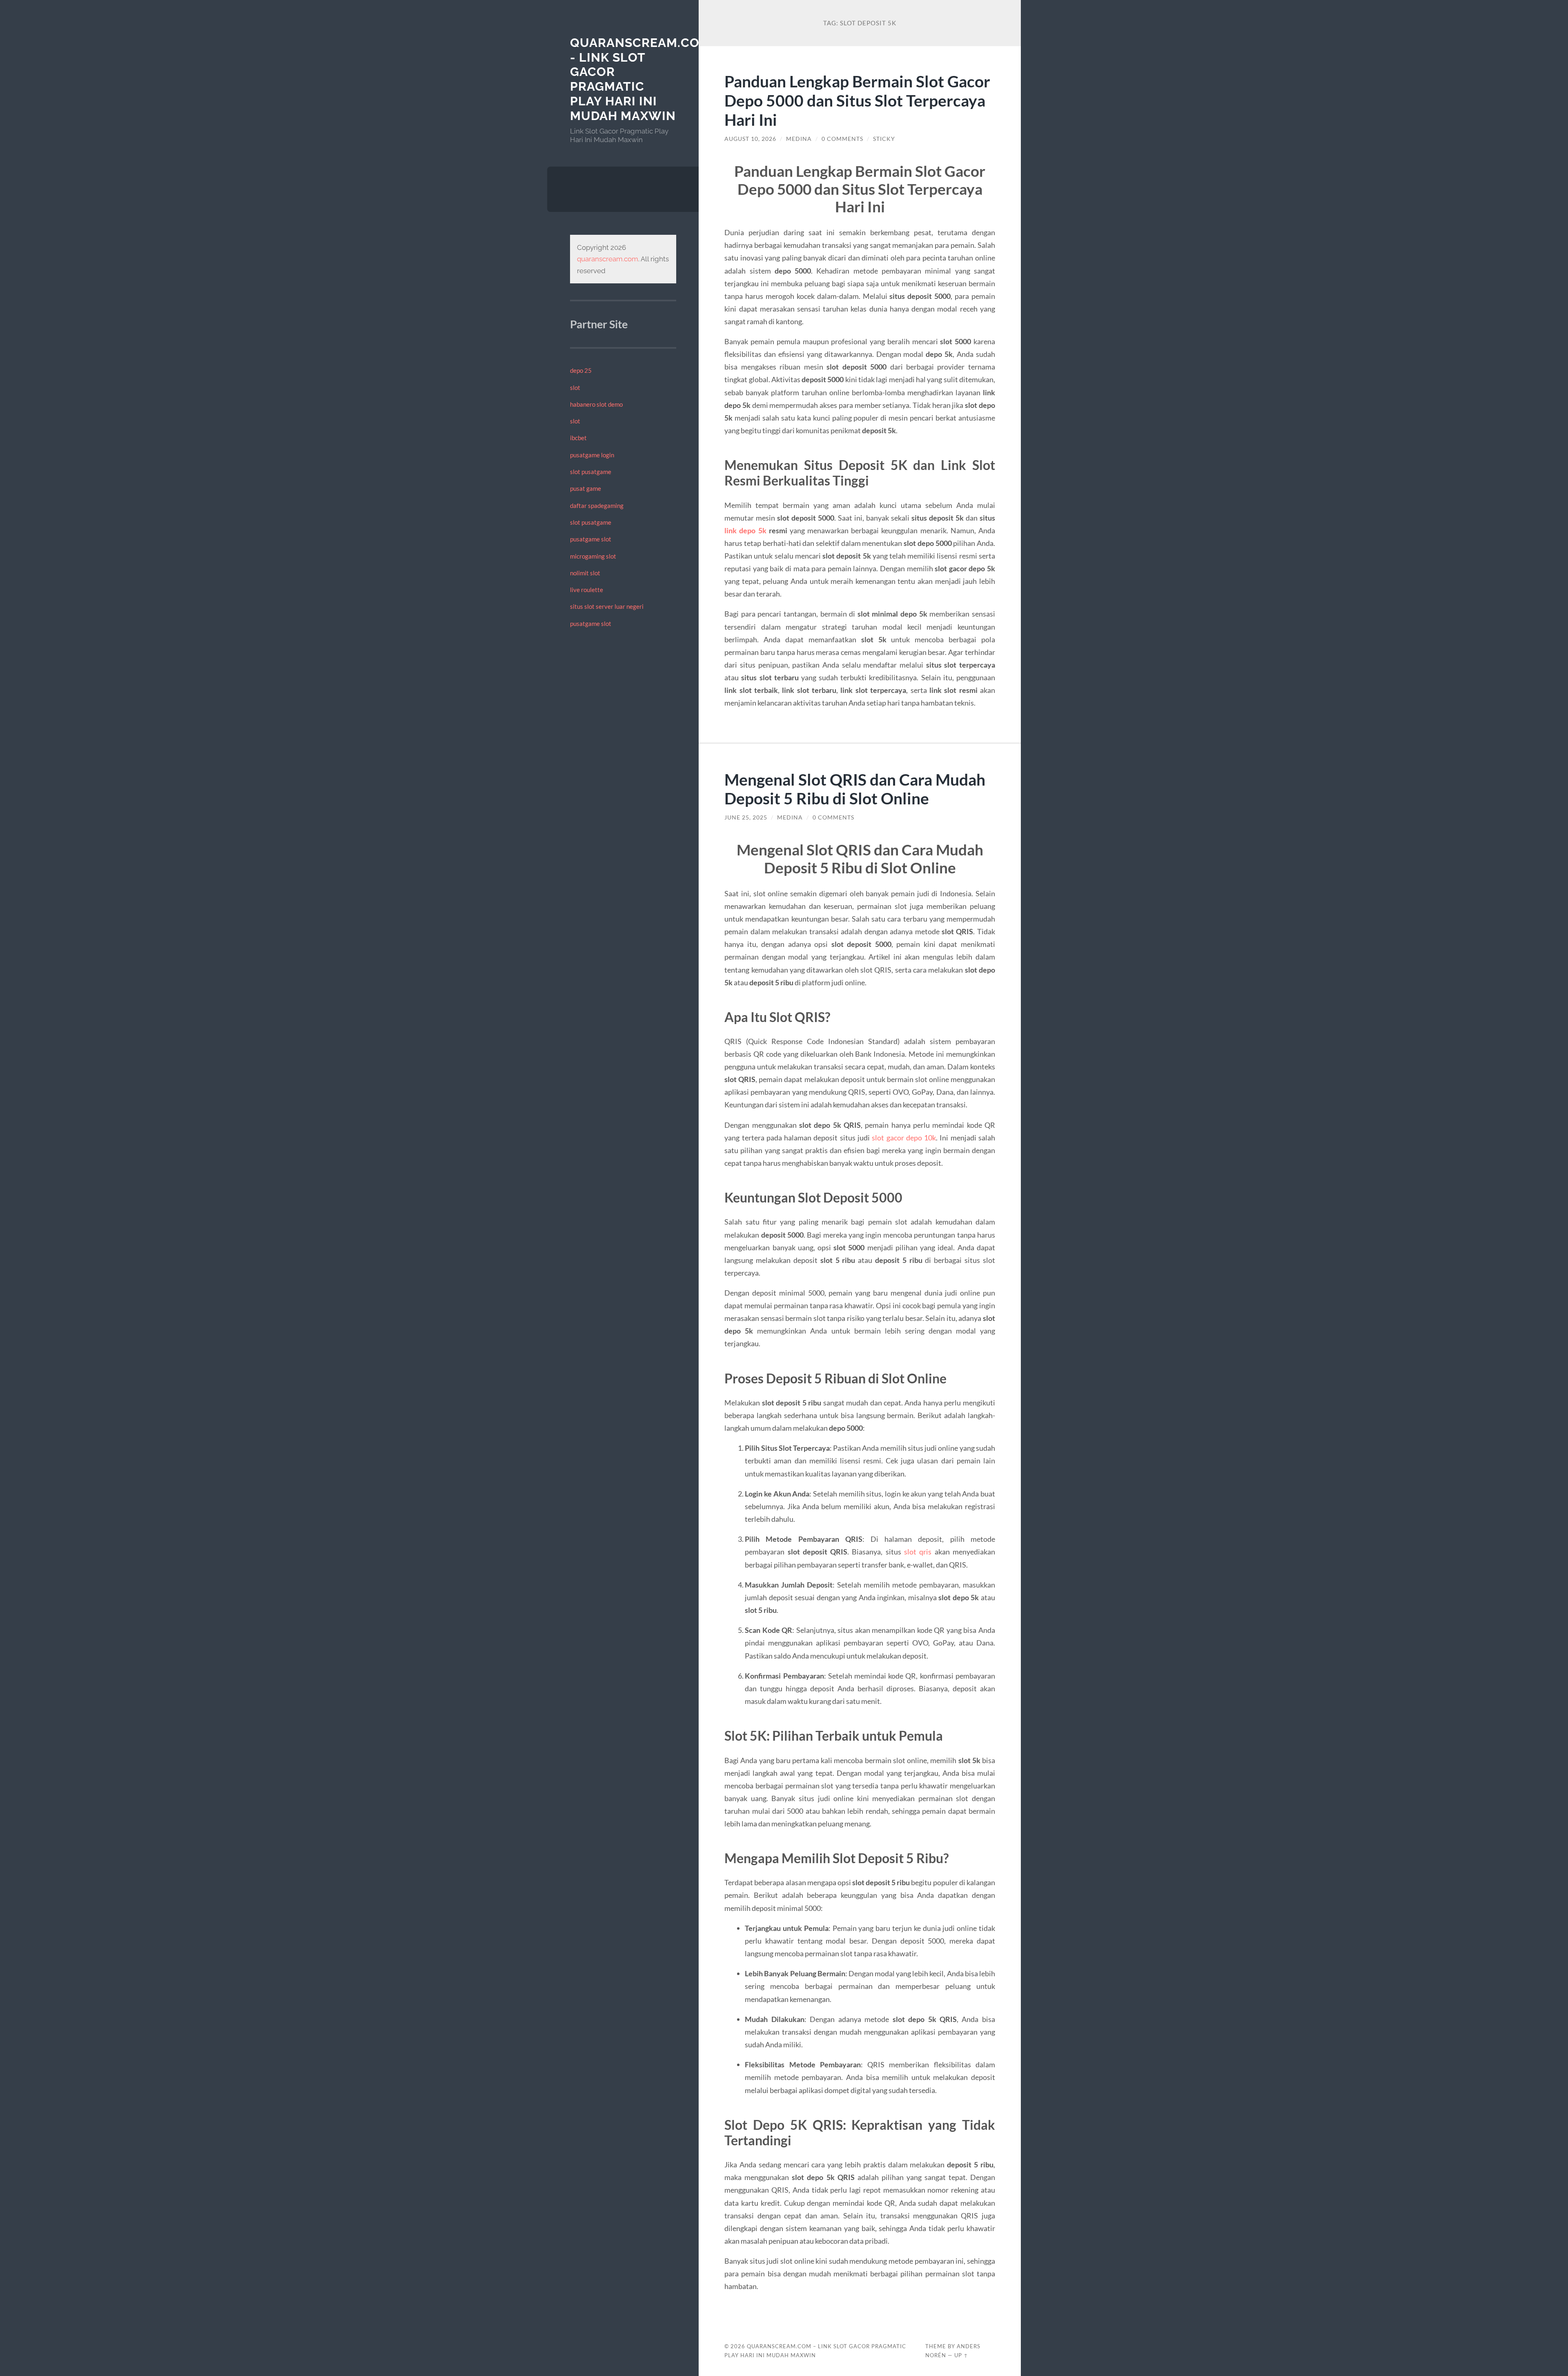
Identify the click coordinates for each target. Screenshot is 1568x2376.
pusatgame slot (591, 539)
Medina (799, 139)
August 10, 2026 (750, 139)
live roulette (587, 590)
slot (575, 387)
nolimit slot (585, 573)
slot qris (918, 1552)
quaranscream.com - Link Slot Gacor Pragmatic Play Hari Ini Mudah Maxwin (640, 79)
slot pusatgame (591, 472)
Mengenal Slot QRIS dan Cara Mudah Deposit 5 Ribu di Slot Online (855, 789)
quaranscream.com (608, 259)
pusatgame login (592, 455)
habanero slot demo (596, 404)
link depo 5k (745, 530)
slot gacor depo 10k (904, 1138)
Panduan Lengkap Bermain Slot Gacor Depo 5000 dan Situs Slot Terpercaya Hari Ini (857, 100)
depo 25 (581, 370)
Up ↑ (961, 2355)
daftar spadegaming (597, 505)
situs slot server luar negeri (607, 606)
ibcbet (578, 438)
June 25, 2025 (746, 817)
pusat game (586, 488)
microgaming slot (593, 556)
